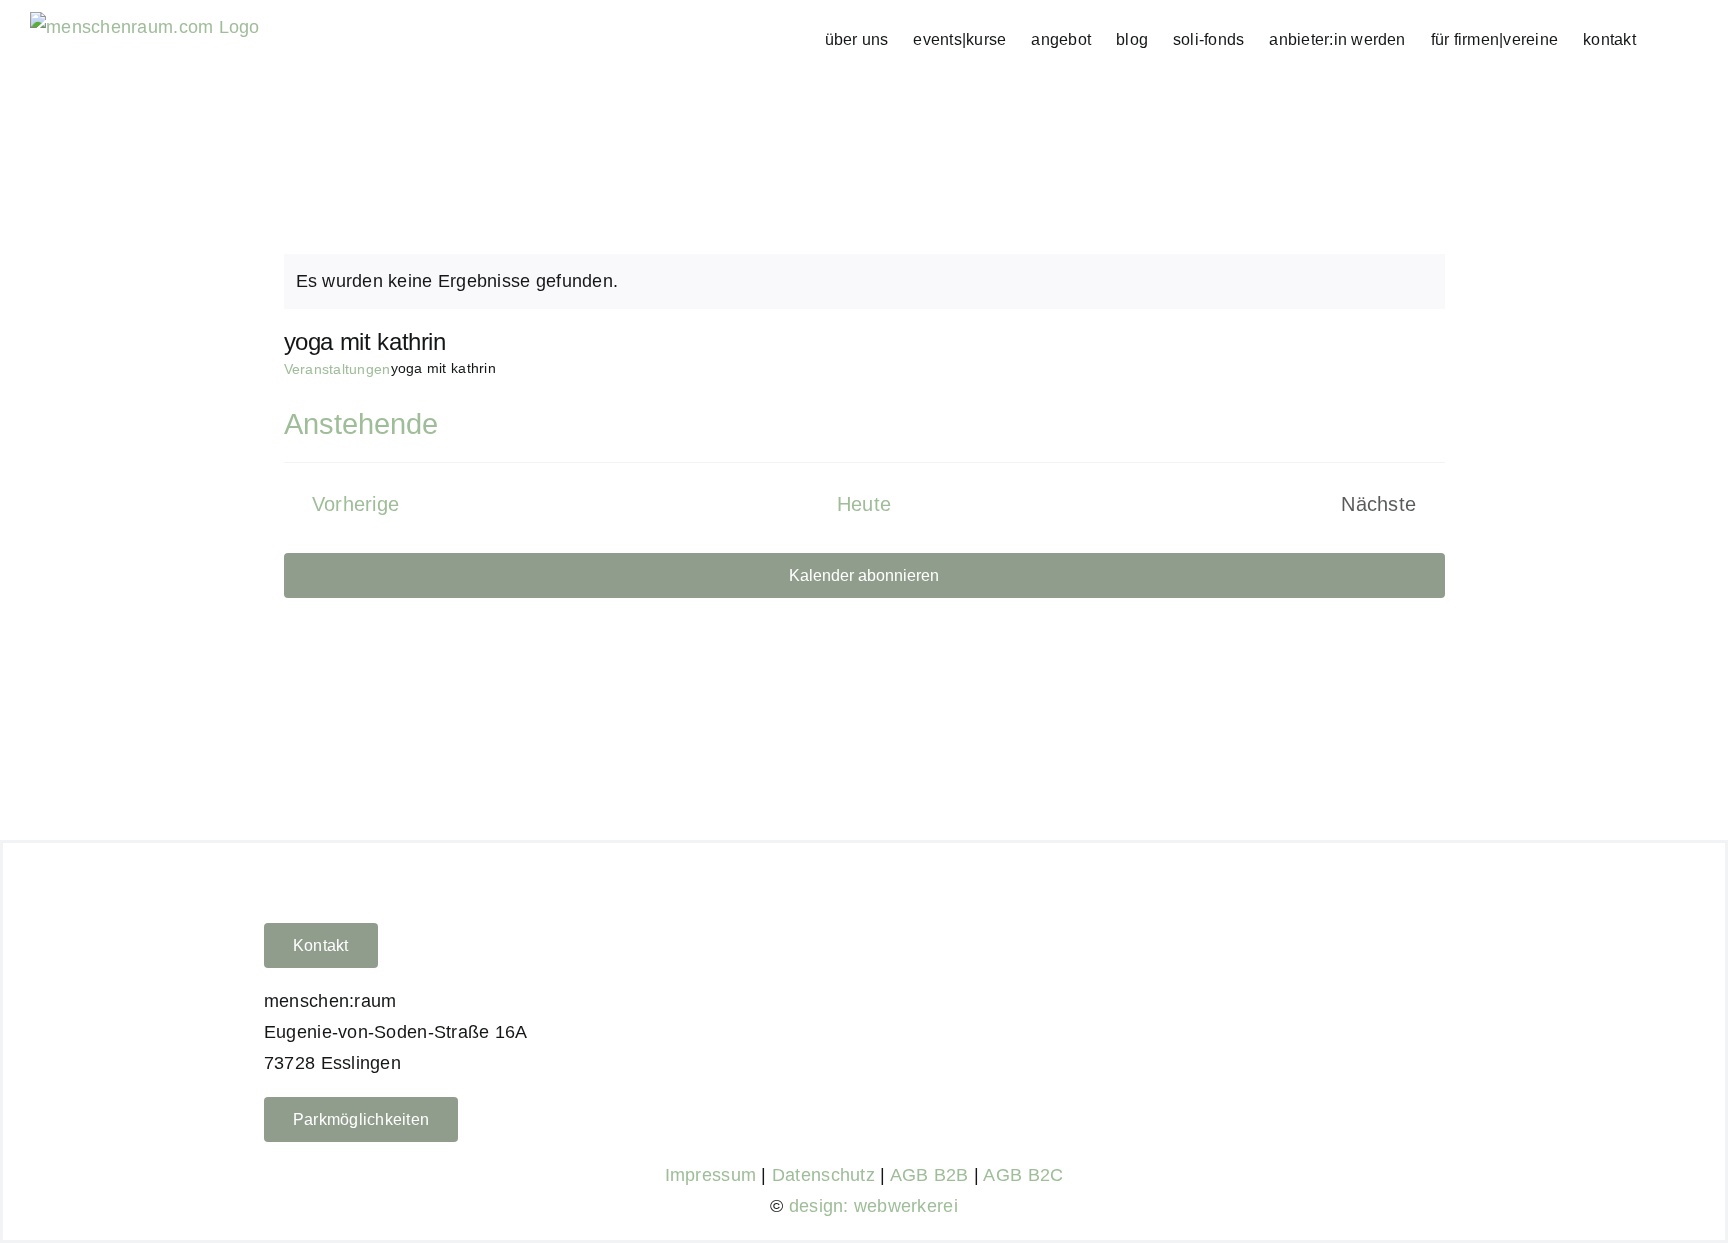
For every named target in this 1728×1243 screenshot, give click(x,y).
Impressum (710, 1175)
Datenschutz (823, 1175)
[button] (1667, 39)
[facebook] (1393, 1027)
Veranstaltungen (337, 369)
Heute (864, 504)
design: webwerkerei (873, 1206)
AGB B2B (929, 1175)
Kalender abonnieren (864, 575)
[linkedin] (1458, 1027)
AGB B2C (1023, 1175)
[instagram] (1425, 1027)
